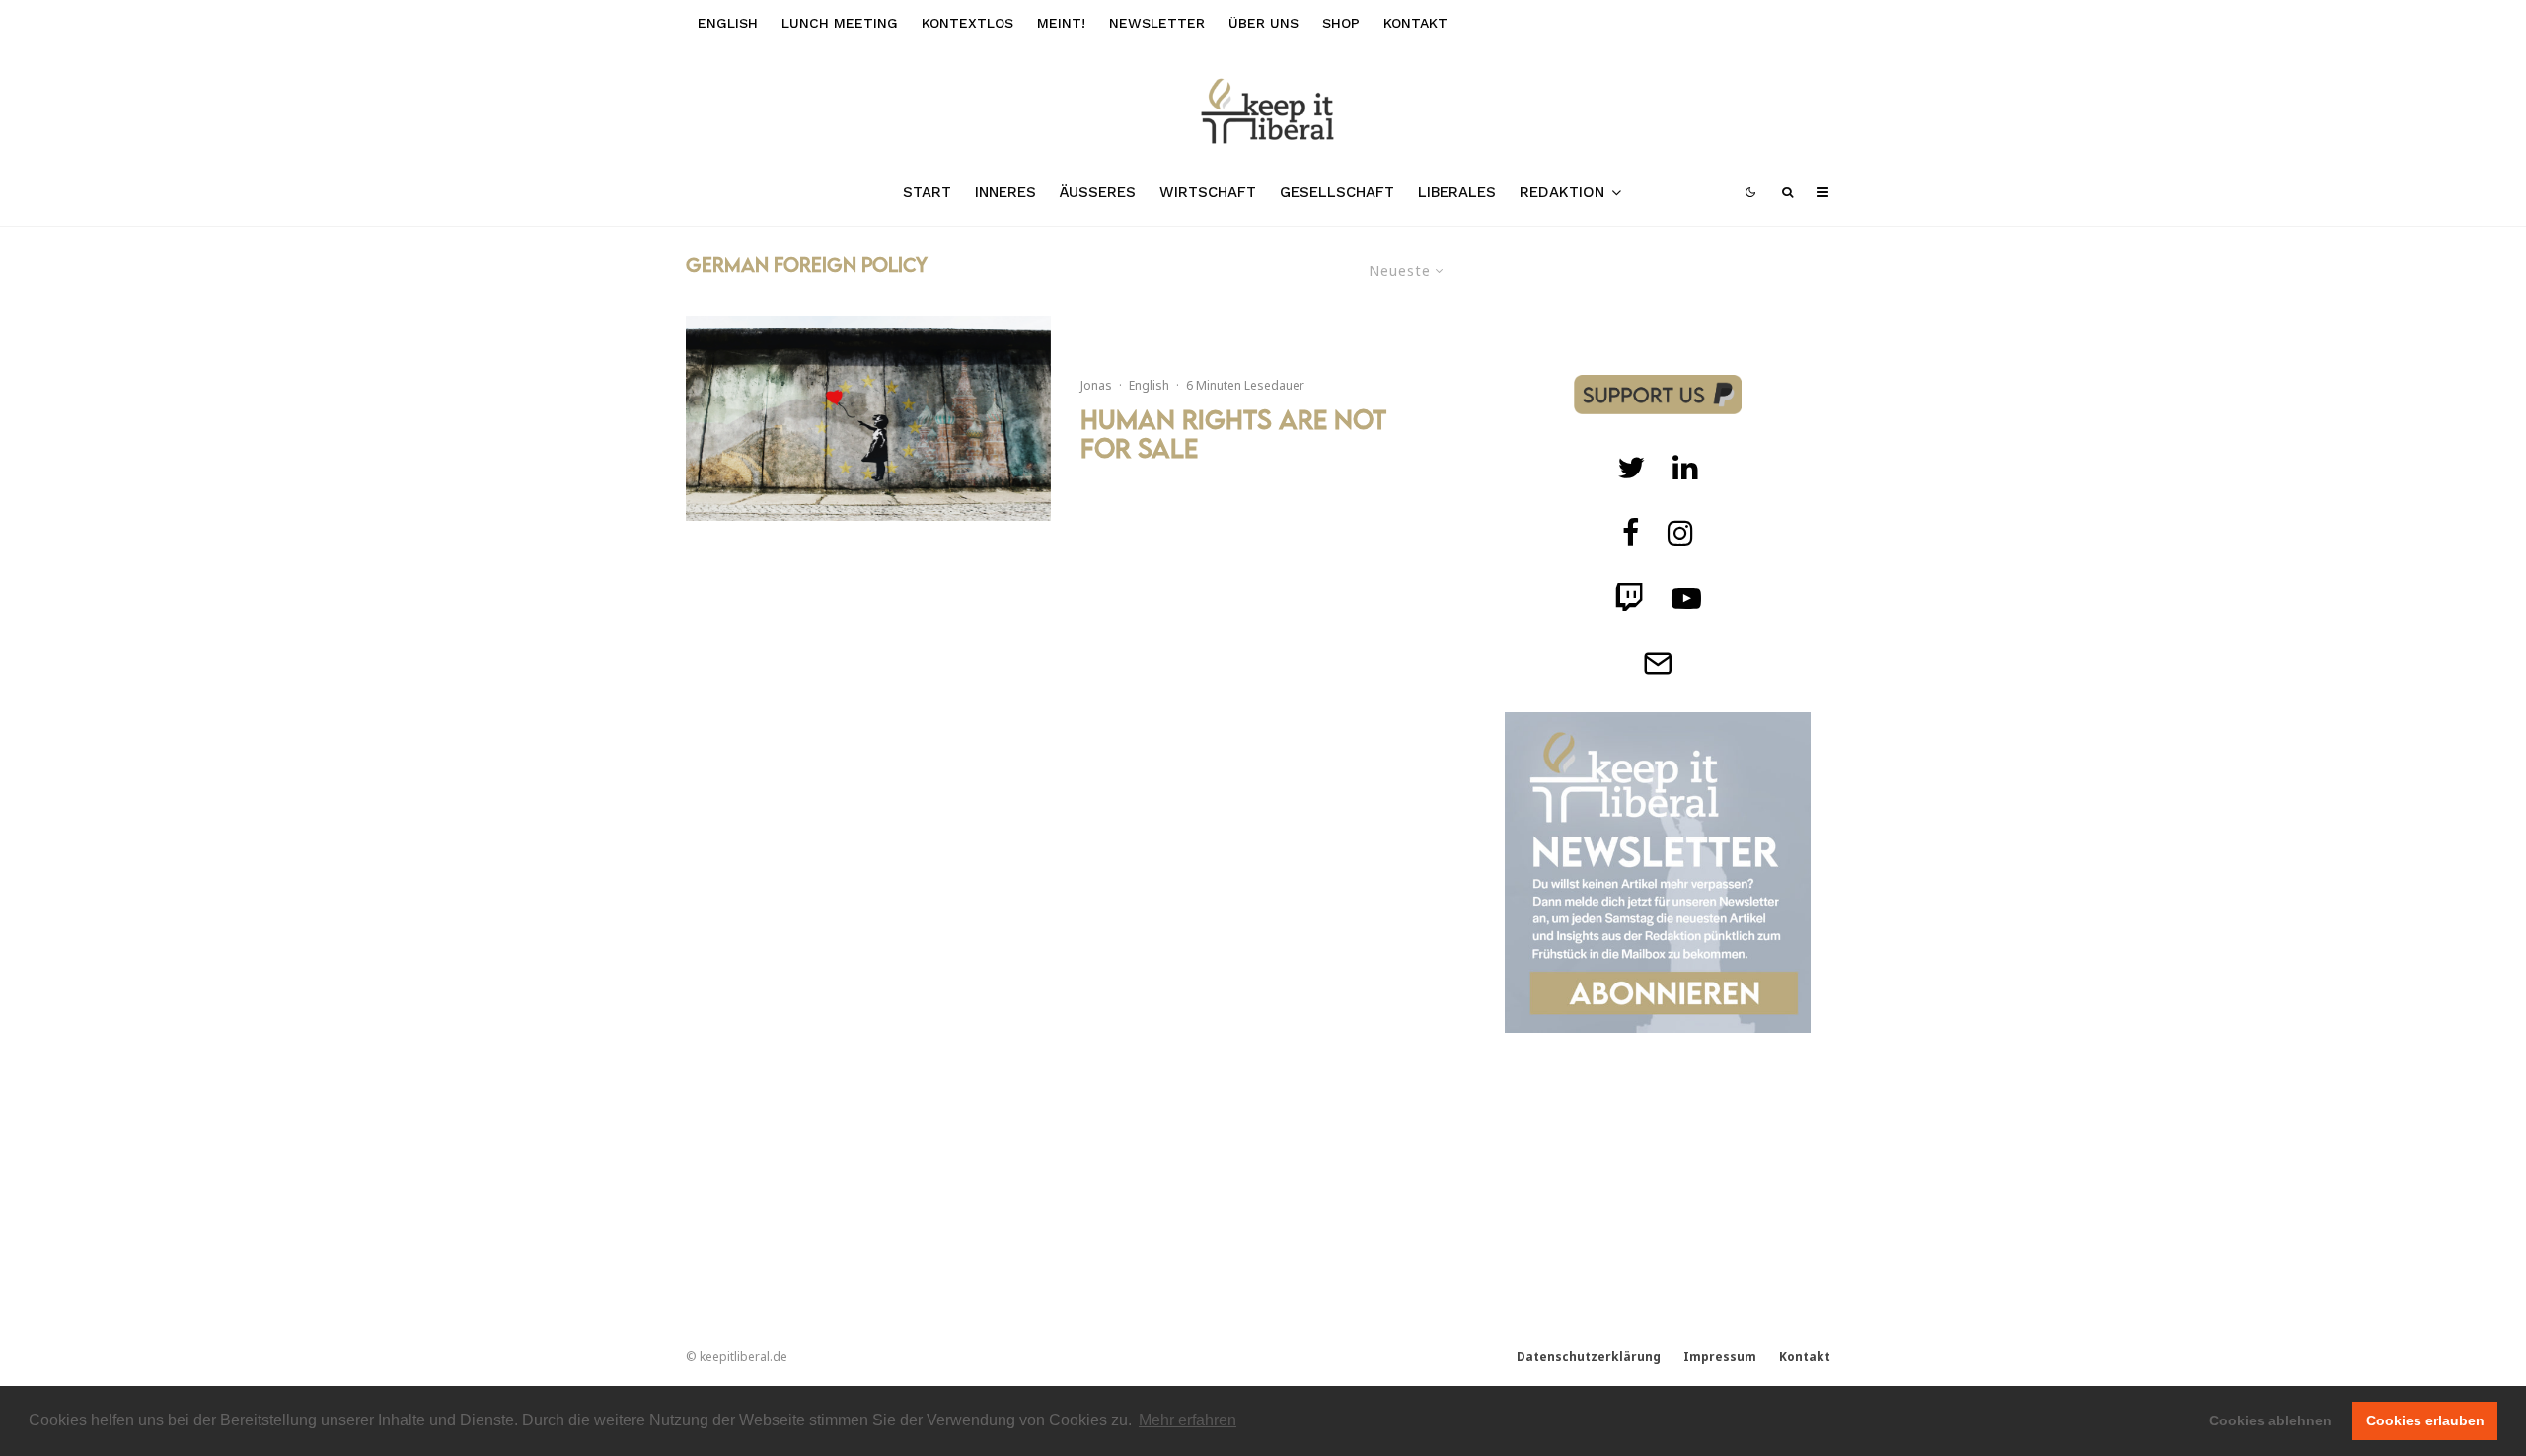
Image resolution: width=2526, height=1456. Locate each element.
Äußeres (1098, 192)
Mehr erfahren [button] (1188, 1420)
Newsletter (1157, 23)
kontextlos (967, 23)
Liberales (1457, 192)
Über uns (1263, 23)
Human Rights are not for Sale (1233, 434)
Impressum (1720, 1357)
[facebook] (1631, 533)
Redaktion (1562, 192)
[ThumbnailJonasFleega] (868, 418)
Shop (1341, 23)
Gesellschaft (1337, 192)
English (728, 23)
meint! (1061, 23)
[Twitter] (1631, 468)
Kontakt (1415, 23)
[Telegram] (1658, 663)
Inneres (1005, 192)
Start (927, 192)
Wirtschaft (1208, 192)
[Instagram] (1680, 533)
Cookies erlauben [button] (2425, 1420)
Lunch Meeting (840, 23)
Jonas (1096, 385)
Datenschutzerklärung (1589, 1357)
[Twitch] (1685, 468)
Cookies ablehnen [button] (2270, 1420)
